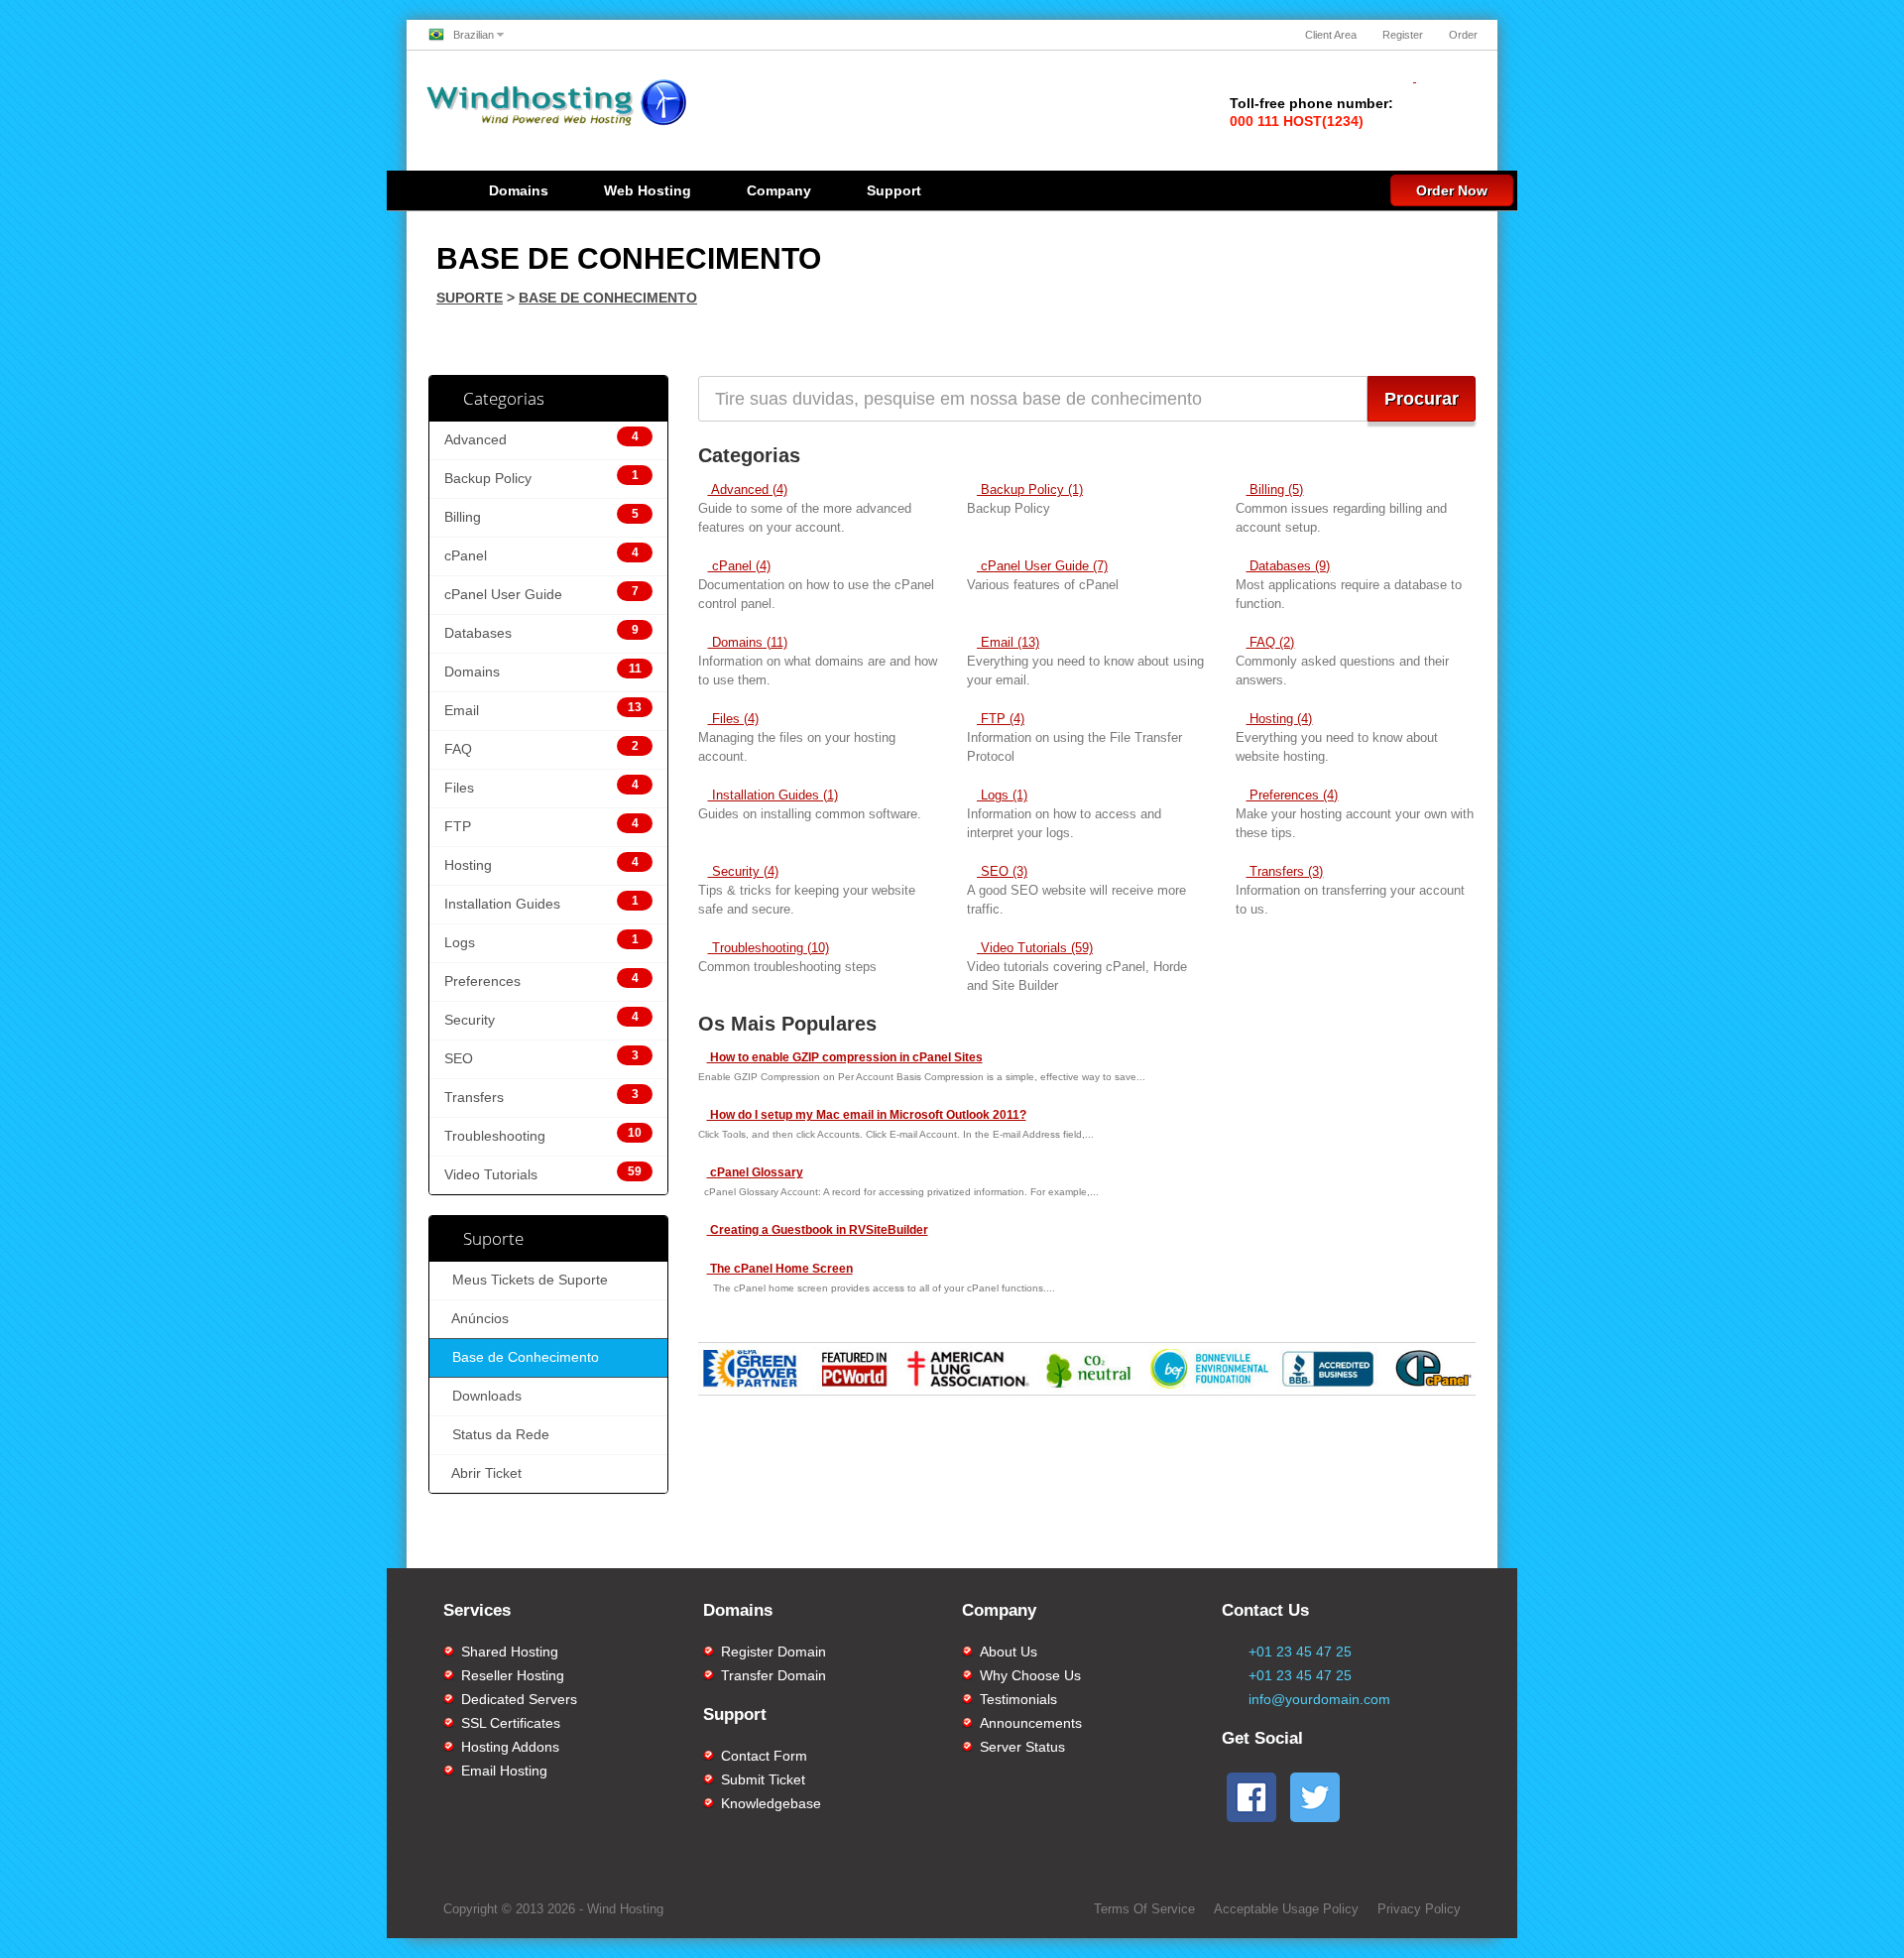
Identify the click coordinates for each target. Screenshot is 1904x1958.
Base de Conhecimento (608, 298)
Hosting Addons (510, 1747)
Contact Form (764, 1756)
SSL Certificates (511, 1723)
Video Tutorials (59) (1035, 948)
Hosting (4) (1279, 719)
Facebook (1139, 1548)
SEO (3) (1002, 871)
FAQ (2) (1270, 642)
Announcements (1031, 1723)
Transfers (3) (1284, 871)
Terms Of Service (1144, 1909)
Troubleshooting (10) (769, 948)
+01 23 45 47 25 (1300, 1652)
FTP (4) (1001, 719)
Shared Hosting (510, 1652)
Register (1403, 35)
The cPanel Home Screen (780, 1269)
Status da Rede (497, 1435)
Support (894, 190)
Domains (519, 190)
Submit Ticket (763, 1779)
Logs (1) (1002, 795)
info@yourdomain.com (1319, 1699)
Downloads (483, 1396)
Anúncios (476, 1319)
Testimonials (1018, 1699)
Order (1463, 35)
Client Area (1331, 35)
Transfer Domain (773, 1675)
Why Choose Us (1030, 1675)
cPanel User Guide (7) (1042, 566)
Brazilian (474, 35)
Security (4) (743, 871)
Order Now (1452, 190)
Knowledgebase (771, 1803)
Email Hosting (504, 1771)
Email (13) (1008, 642)
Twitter (1382, 1548)
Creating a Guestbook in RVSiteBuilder (818, 1230)
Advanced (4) (748, 489)
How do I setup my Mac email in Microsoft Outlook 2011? (867, 1115)
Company (779, 190)
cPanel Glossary (755, 1172)
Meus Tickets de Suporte (526, 1280)
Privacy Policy (1419, 1909)
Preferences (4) (1292, 795)
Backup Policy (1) (1030, 489)
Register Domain (773, 1652)
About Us (1009, 1652)
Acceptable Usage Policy (1286, 1909)
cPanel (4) (739, 566)
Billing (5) (1274, 489)
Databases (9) (1288, 566)
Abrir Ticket (483, 1473)
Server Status (1022, 1747)
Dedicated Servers (519, 1699)
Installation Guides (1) (773, 795)
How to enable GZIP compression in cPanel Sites (845, 1057)
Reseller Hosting (513, 1675)
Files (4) (733, 719)
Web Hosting (648, 190)
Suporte (470, 298)
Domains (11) (748, 642)
